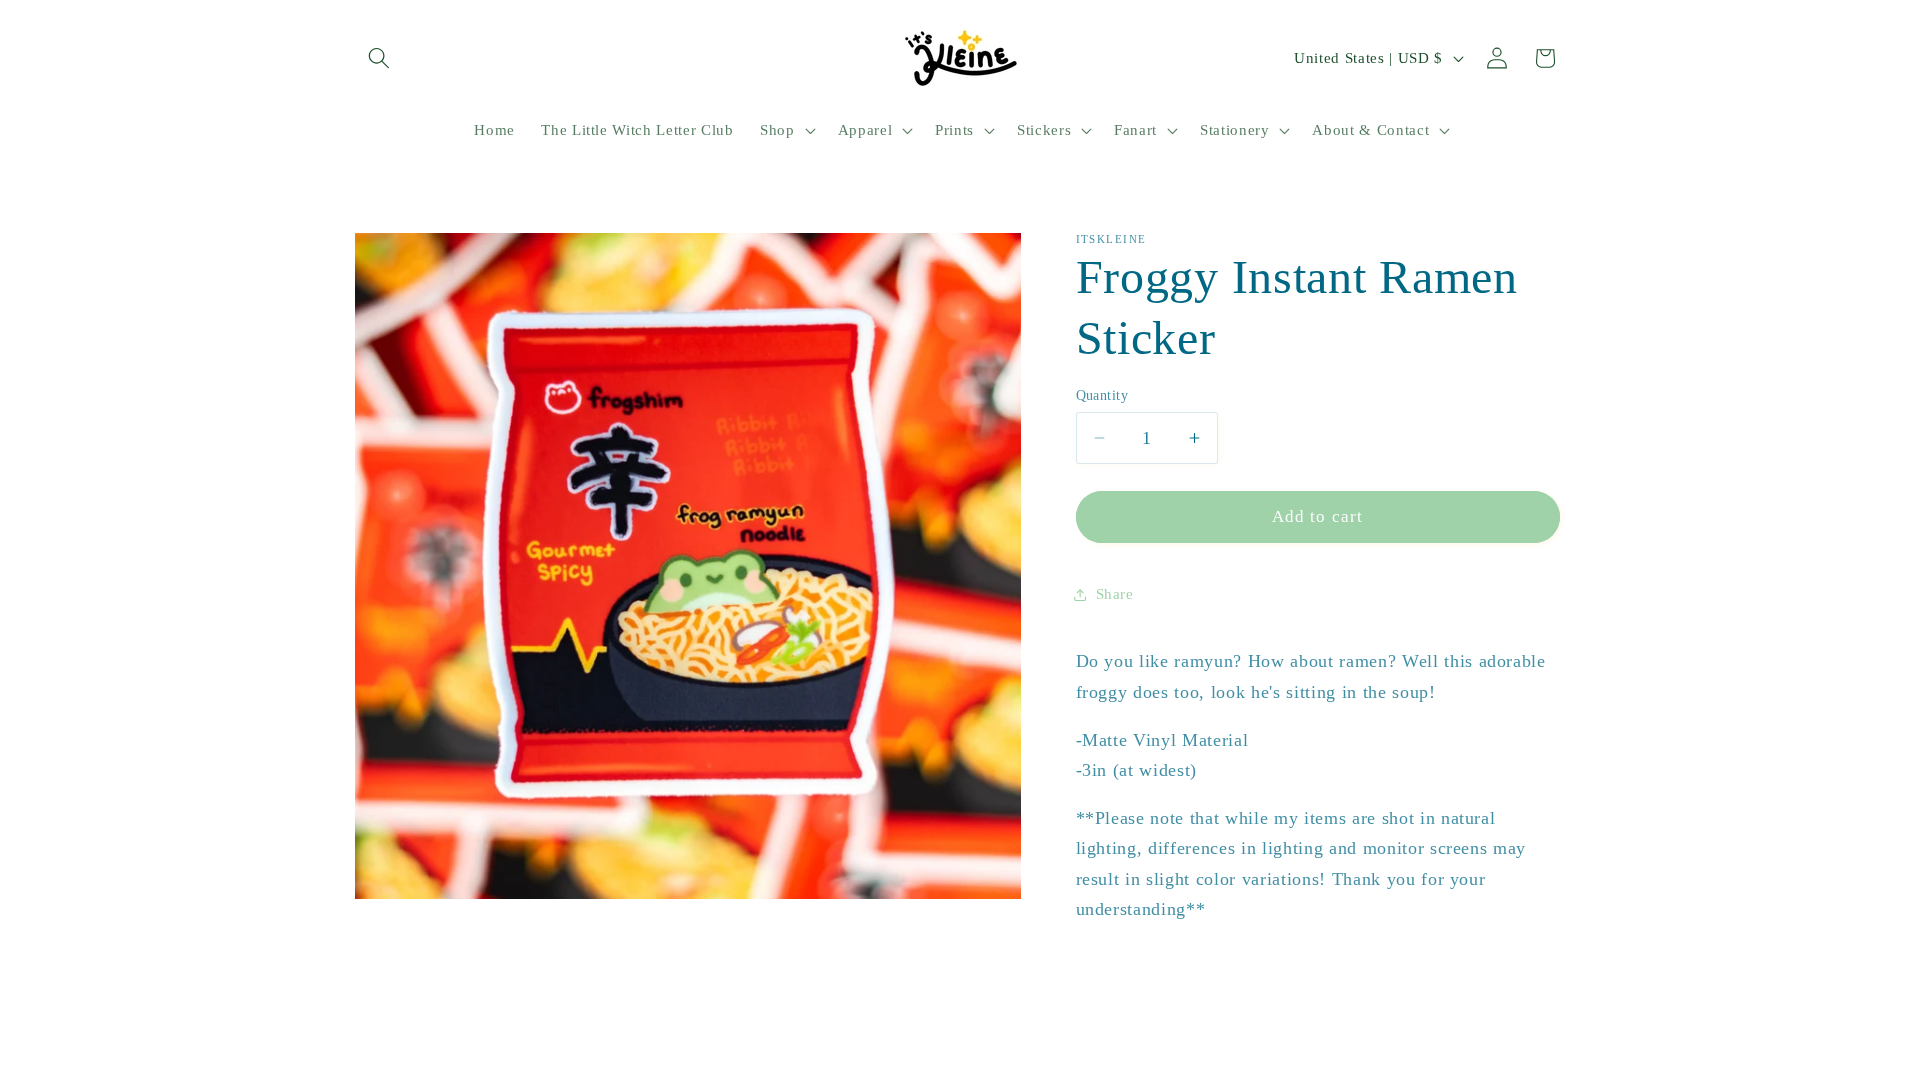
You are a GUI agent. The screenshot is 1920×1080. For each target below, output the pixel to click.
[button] (379, 58)
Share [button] (1115, 593)
